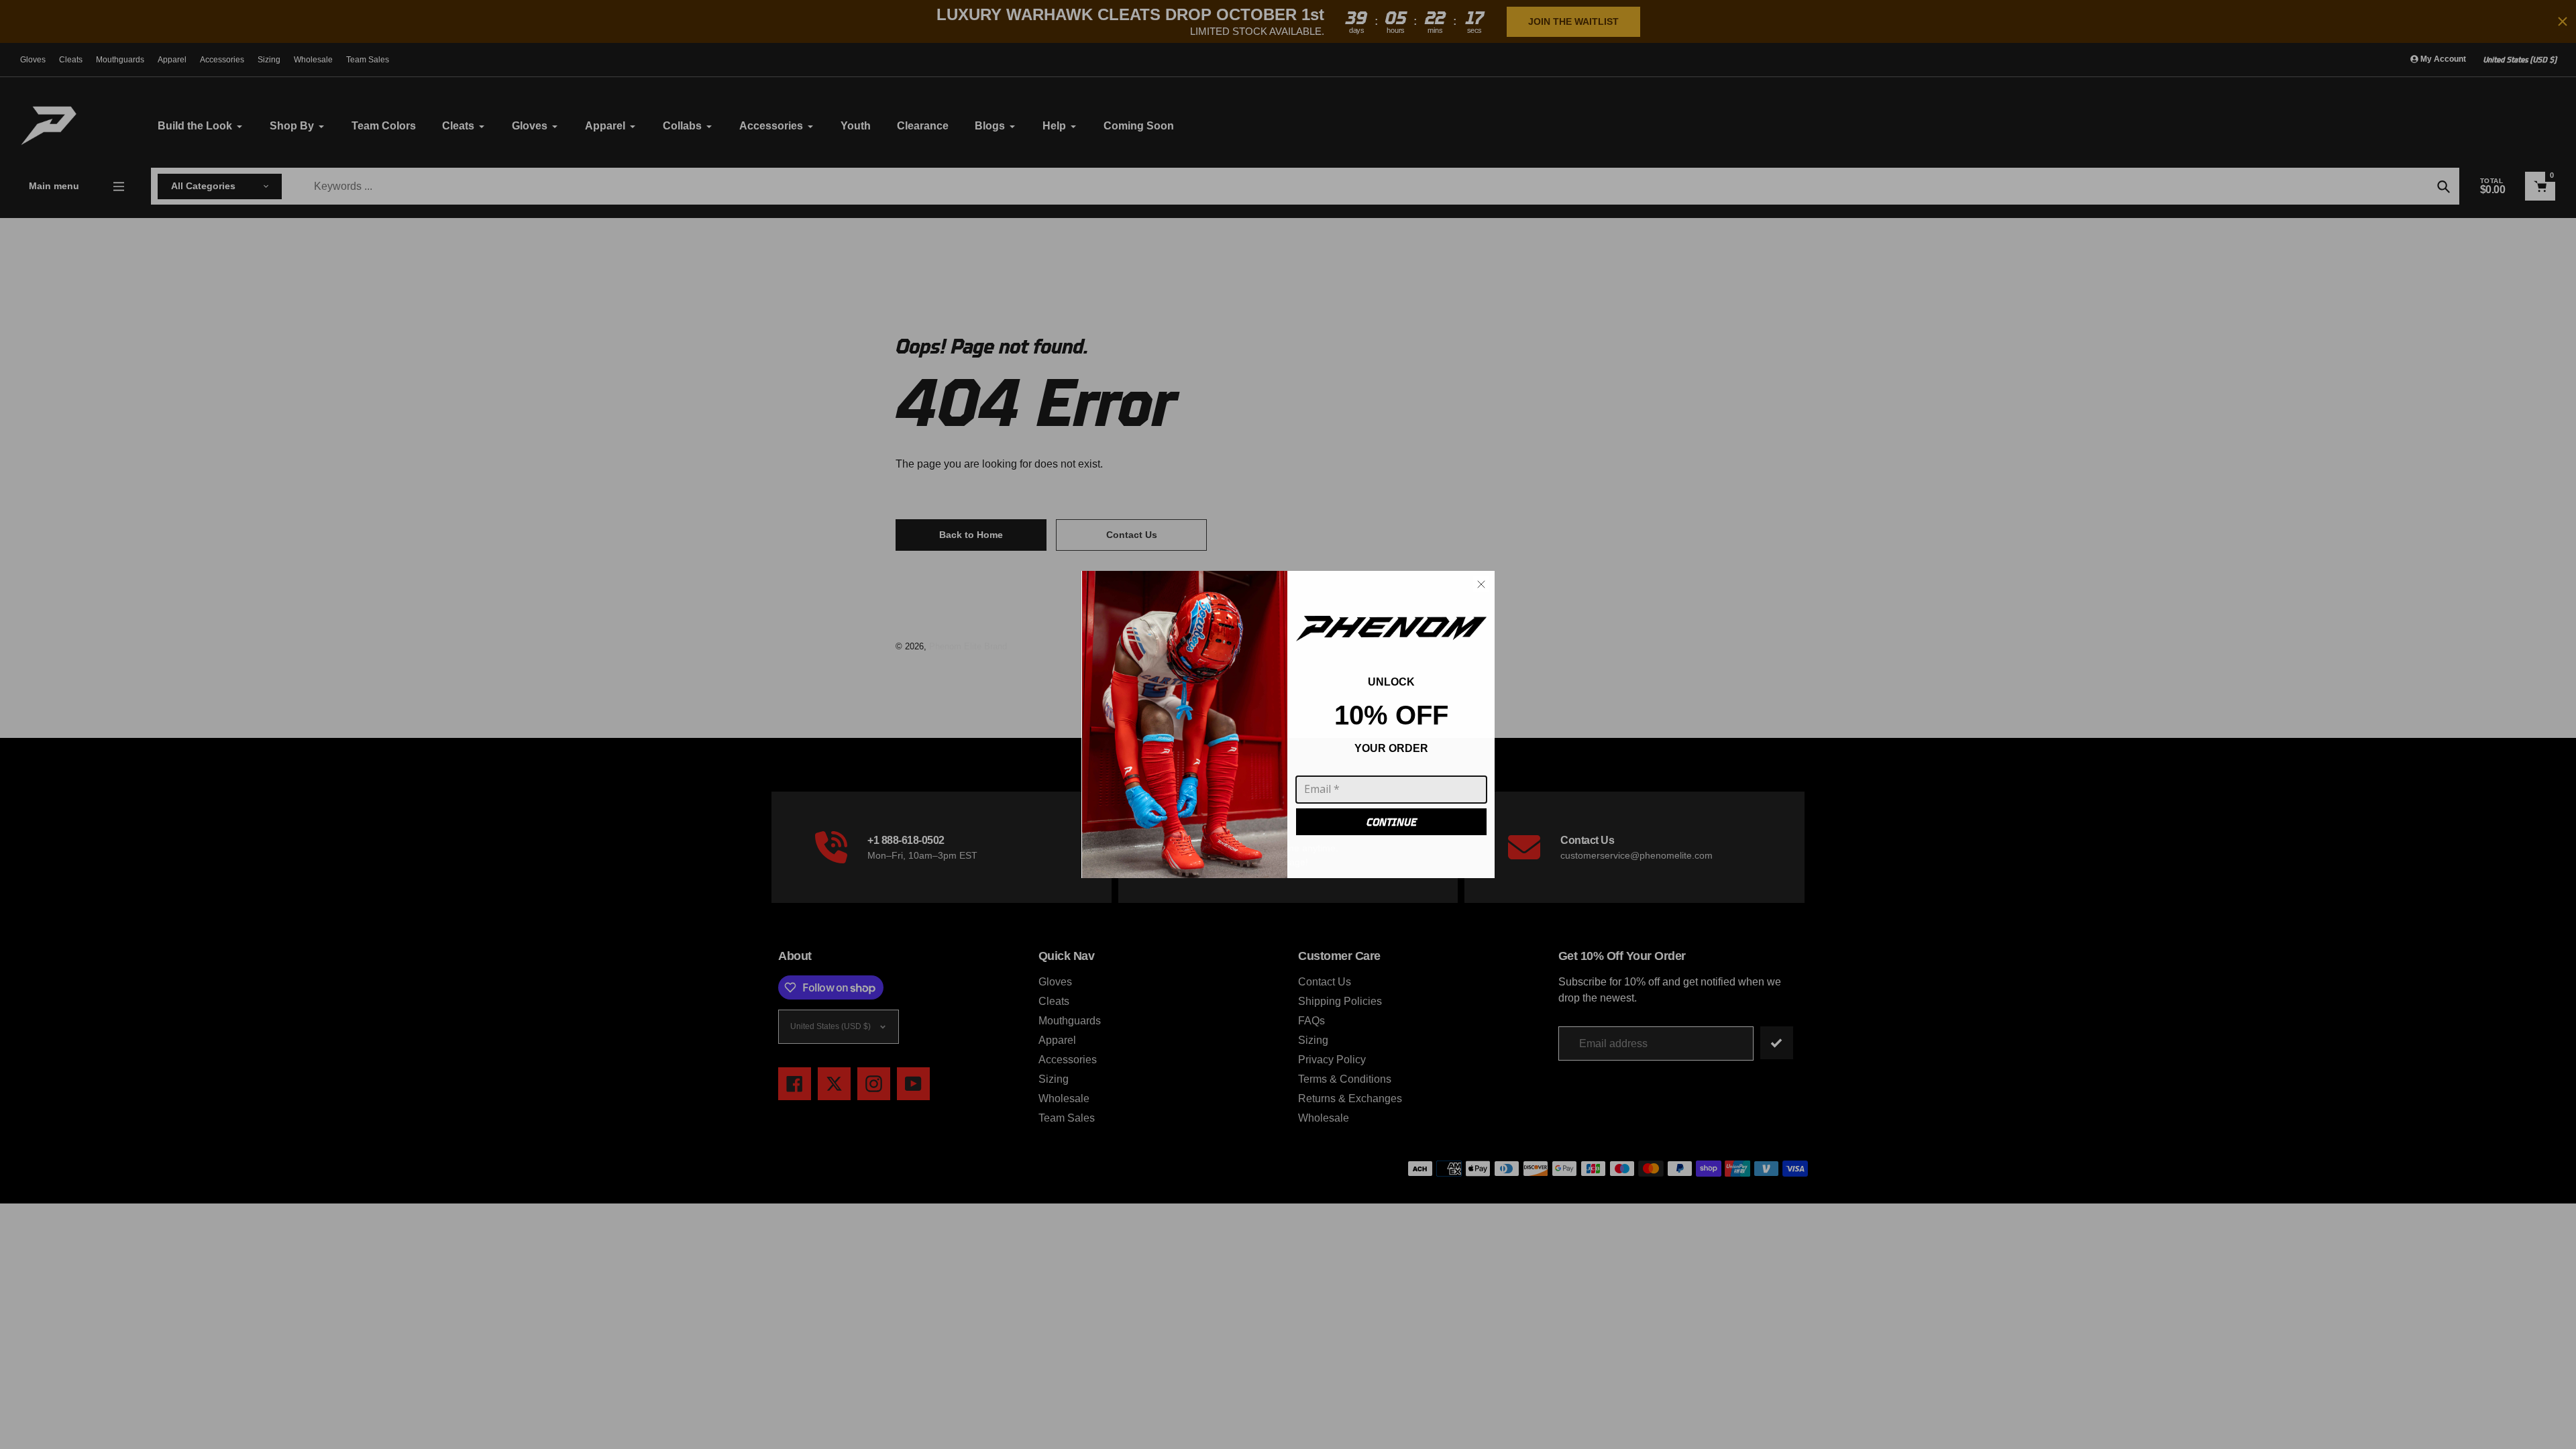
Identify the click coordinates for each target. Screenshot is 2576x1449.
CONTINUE (1392, 822)
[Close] (1481, 584)
